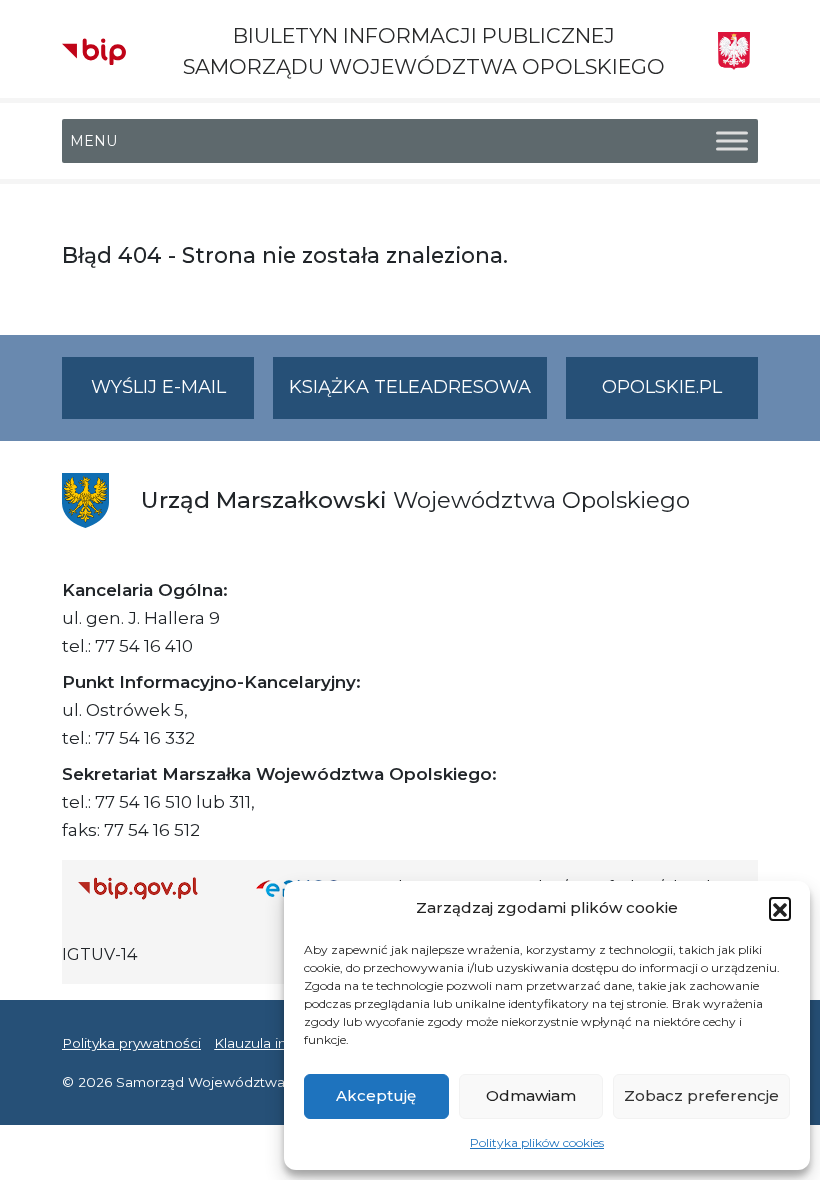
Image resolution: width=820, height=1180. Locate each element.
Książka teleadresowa (410, 387)
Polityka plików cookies (537, 1142)
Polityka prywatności (131, 1043)
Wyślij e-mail (172, 397)
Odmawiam (531, 1095)
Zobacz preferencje (701, 1095)
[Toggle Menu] (732, 141)
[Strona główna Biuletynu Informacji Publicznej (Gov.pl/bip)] (151, 887)
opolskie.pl (662, 387)
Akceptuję (376, 1095)
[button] (780, 908)
